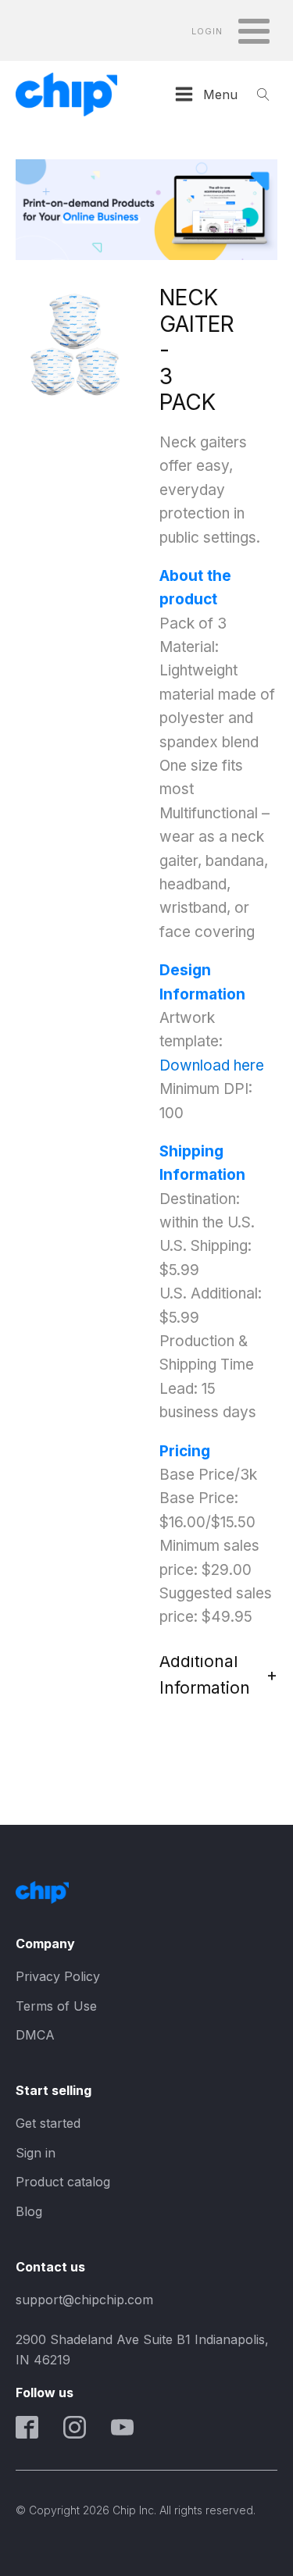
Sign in (36, 2153)
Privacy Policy (58, 1976)
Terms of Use (56, 2006)
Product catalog (63, 2182)
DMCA (35, 2035)
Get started (48, 2123)
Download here (212, 1065)
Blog (29, 2211)
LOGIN (207, 32)
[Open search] (263, 94)
